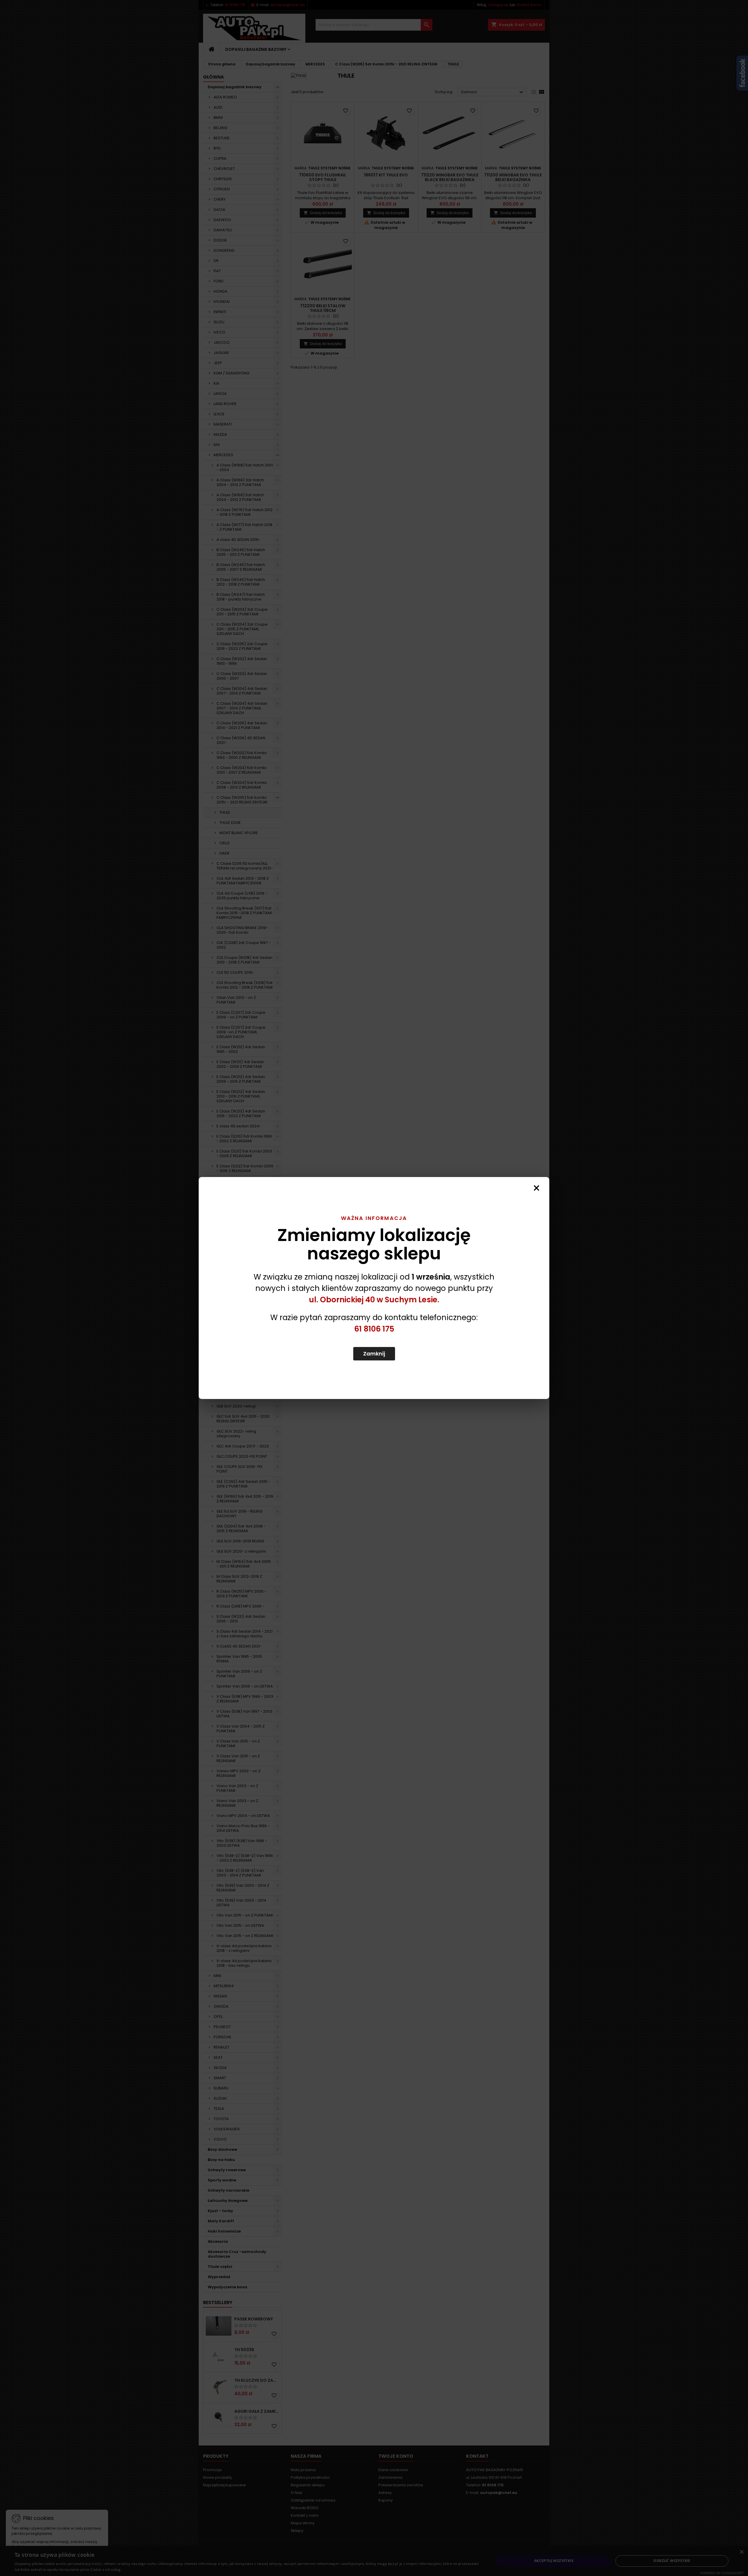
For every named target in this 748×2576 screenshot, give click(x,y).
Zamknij (374, 1354)
